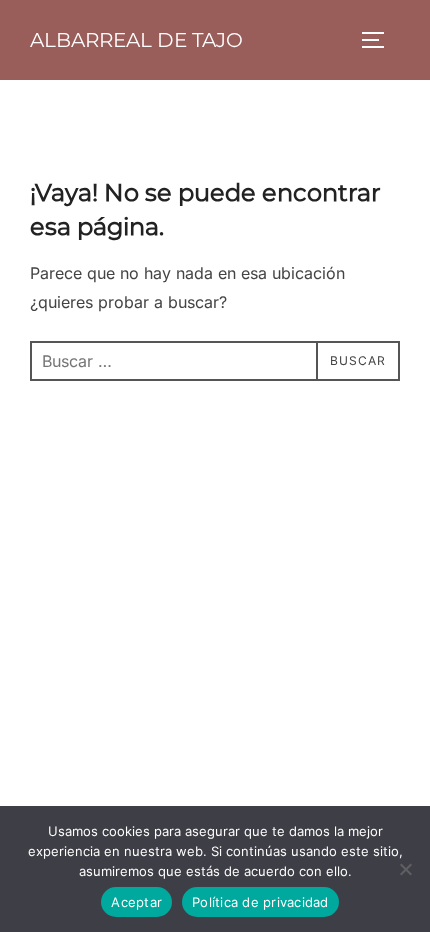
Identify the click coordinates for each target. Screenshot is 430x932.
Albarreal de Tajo (136, 40)
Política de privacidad (260, 902)
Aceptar (136, 902)
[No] (405, 869)
